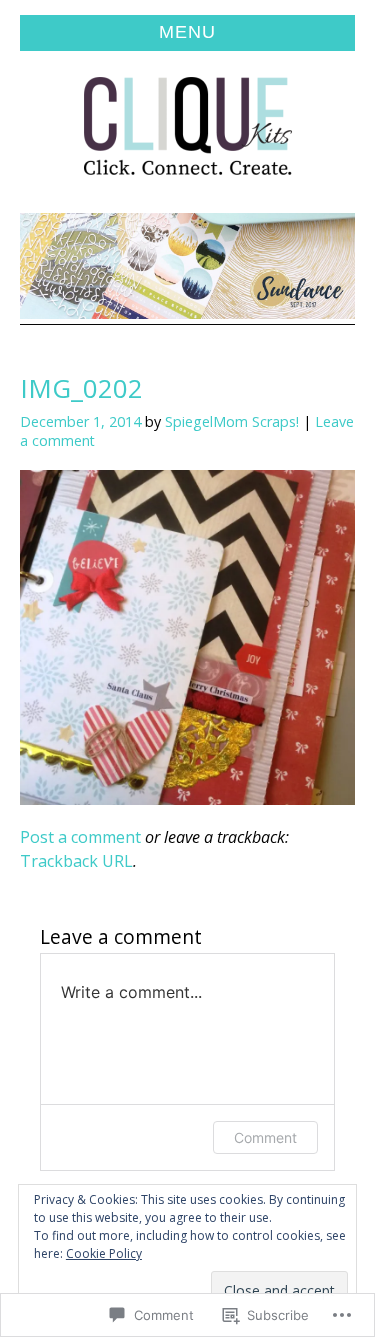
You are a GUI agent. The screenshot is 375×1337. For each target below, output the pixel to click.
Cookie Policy (104, 1253)
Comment (265, 1137)
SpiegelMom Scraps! (232, 421)
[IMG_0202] (187, 798)
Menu (187, 32)
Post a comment (80, 837)
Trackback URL (76, 861)
